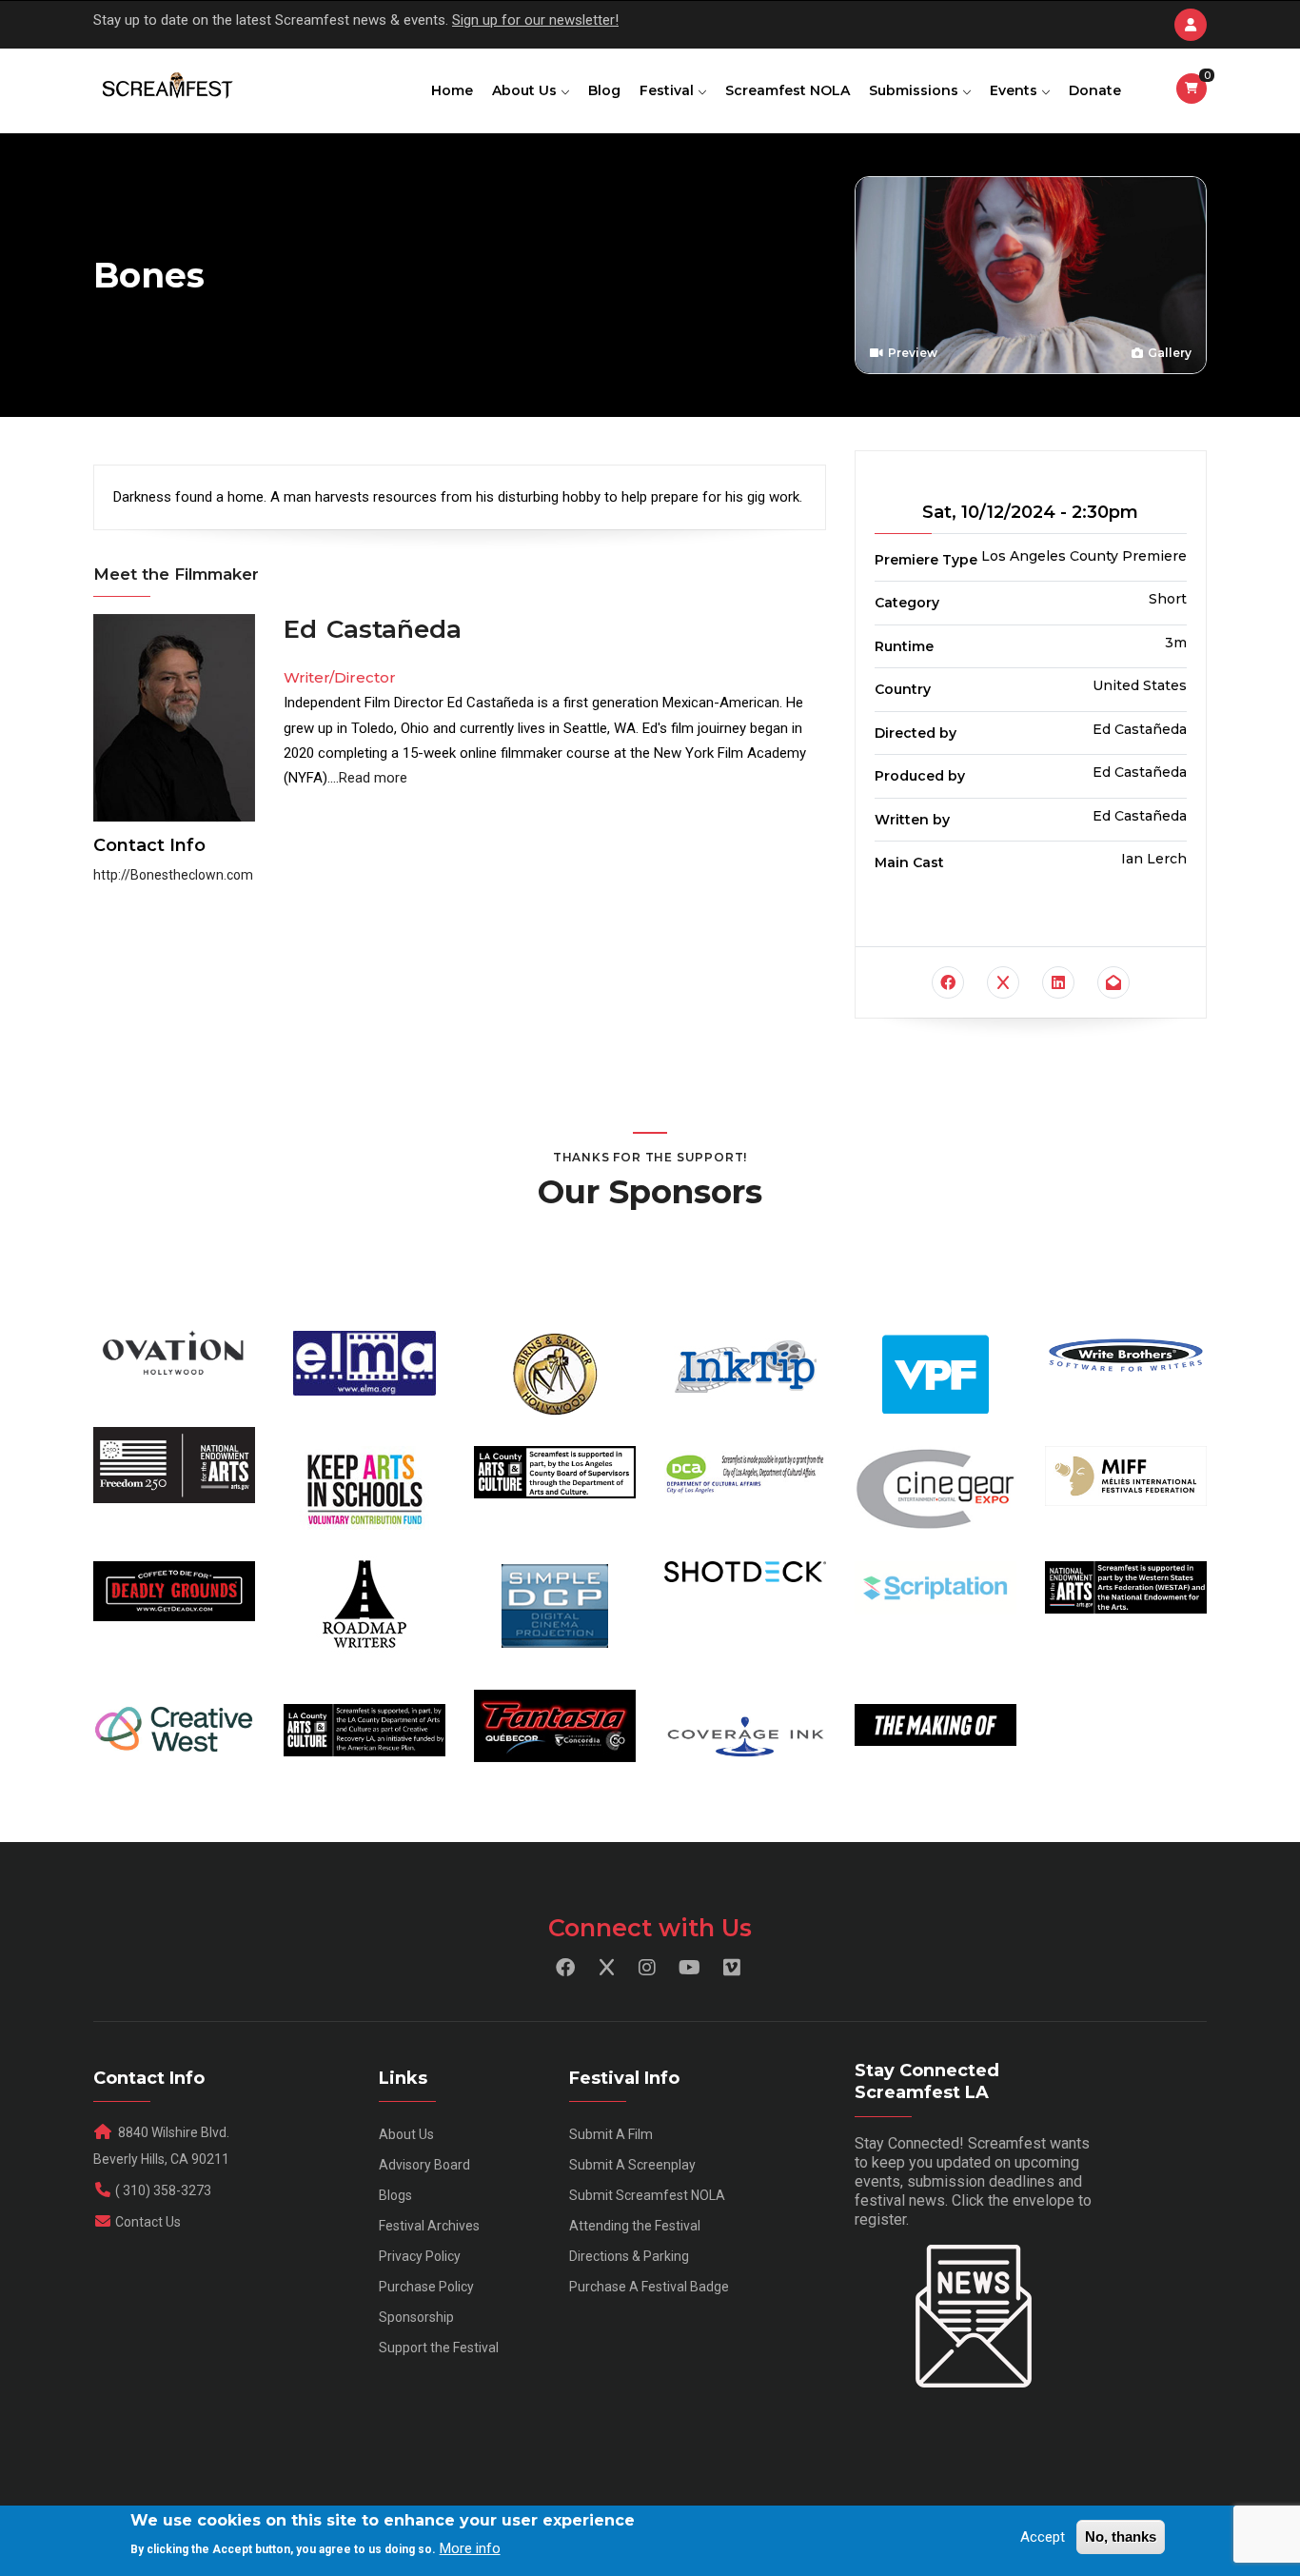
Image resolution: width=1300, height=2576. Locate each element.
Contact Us (148, 2222)
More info (470, 2548)
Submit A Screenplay (632, 2165)
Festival (669, 90)
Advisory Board (424, 2165)
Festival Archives (429, 2226)
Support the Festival (439, 2348)
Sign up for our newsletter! (535, 20)
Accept (1043, 2537)
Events (1015, 90)
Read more (373, 778)
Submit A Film (611, 2134)
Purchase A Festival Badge (649, 2287)
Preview (911, 353)
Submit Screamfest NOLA (647, 2195)
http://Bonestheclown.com (173, 875)
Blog (604, 90)
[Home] (166, 87)
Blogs (395, 2195)
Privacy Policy (420, 2256)
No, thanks (1121, 2536)
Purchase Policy (426, 2287)
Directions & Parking (629, 2256)
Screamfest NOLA (788, 90)
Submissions (916, 90)
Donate (1095, 90)
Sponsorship (416, 2317)
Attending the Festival (635, 2226)
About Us (526, 90)
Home (452, 90)
